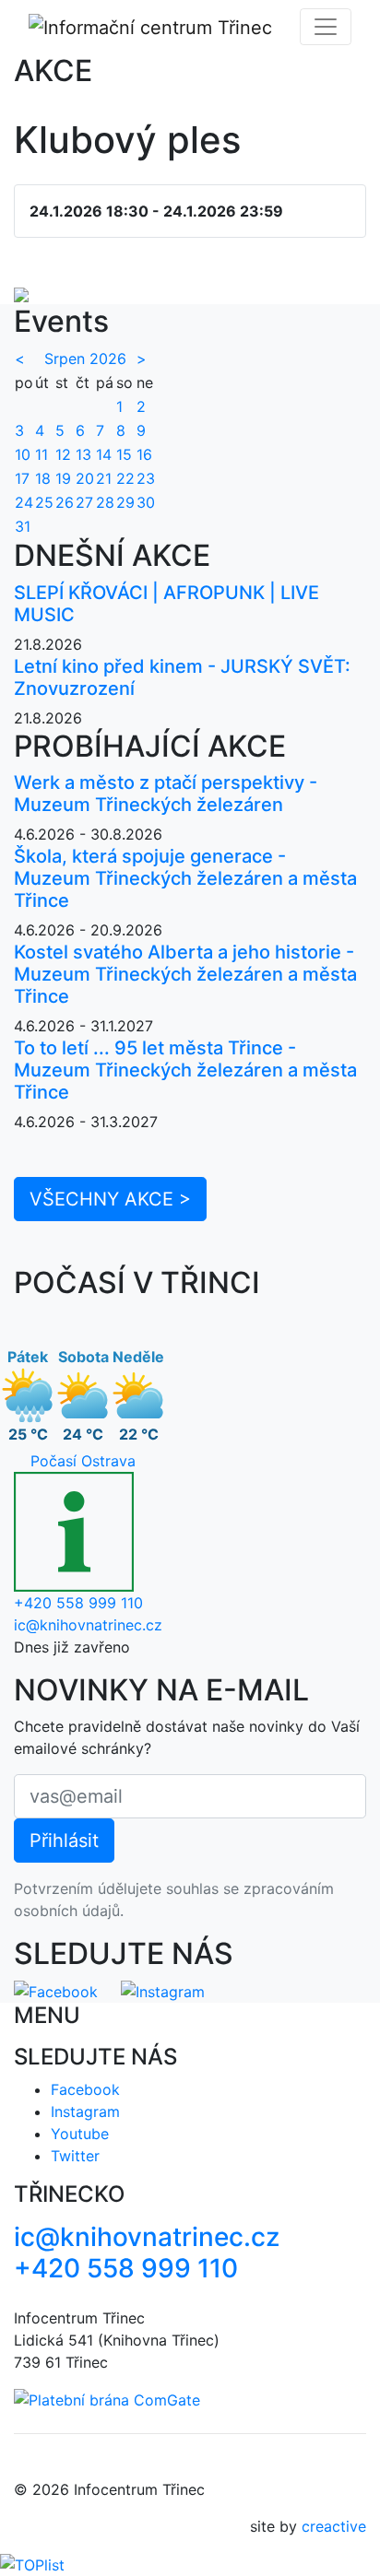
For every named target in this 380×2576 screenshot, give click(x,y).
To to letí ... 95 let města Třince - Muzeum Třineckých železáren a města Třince (185, 1070)
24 (24, 502)
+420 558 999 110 (78, 1603)
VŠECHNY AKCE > (110, 1199)
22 (125, 478)
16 (144, 454)
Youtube (80, 2134)
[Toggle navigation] (326, 27)
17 (22, 478)
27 (84, 502)
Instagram (85, 2111)
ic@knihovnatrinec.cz (88, 1625)
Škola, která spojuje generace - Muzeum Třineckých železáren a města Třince (185, 878)
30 (146, 502)
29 (125, 502)
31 (23, 526)
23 (146, 478)
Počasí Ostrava (83, 1461)
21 (104, 478)
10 (23, 454)
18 (43, 478)
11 (42, 454)
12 (63, 454)
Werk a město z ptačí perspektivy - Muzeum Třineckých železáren (166, 794)
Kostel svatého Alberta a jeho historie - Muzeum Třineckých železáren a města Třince (185, 974)
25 (44, 502)
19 (63, 478)
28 (105, 502)
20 (85, 478)
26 (65, 502)
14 (104, 454)
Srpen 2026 (85, 359)
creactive (334, 2526)
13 (83, 454)
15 (124, 454)
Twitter (75, 2156)
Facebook (85, 2089)
